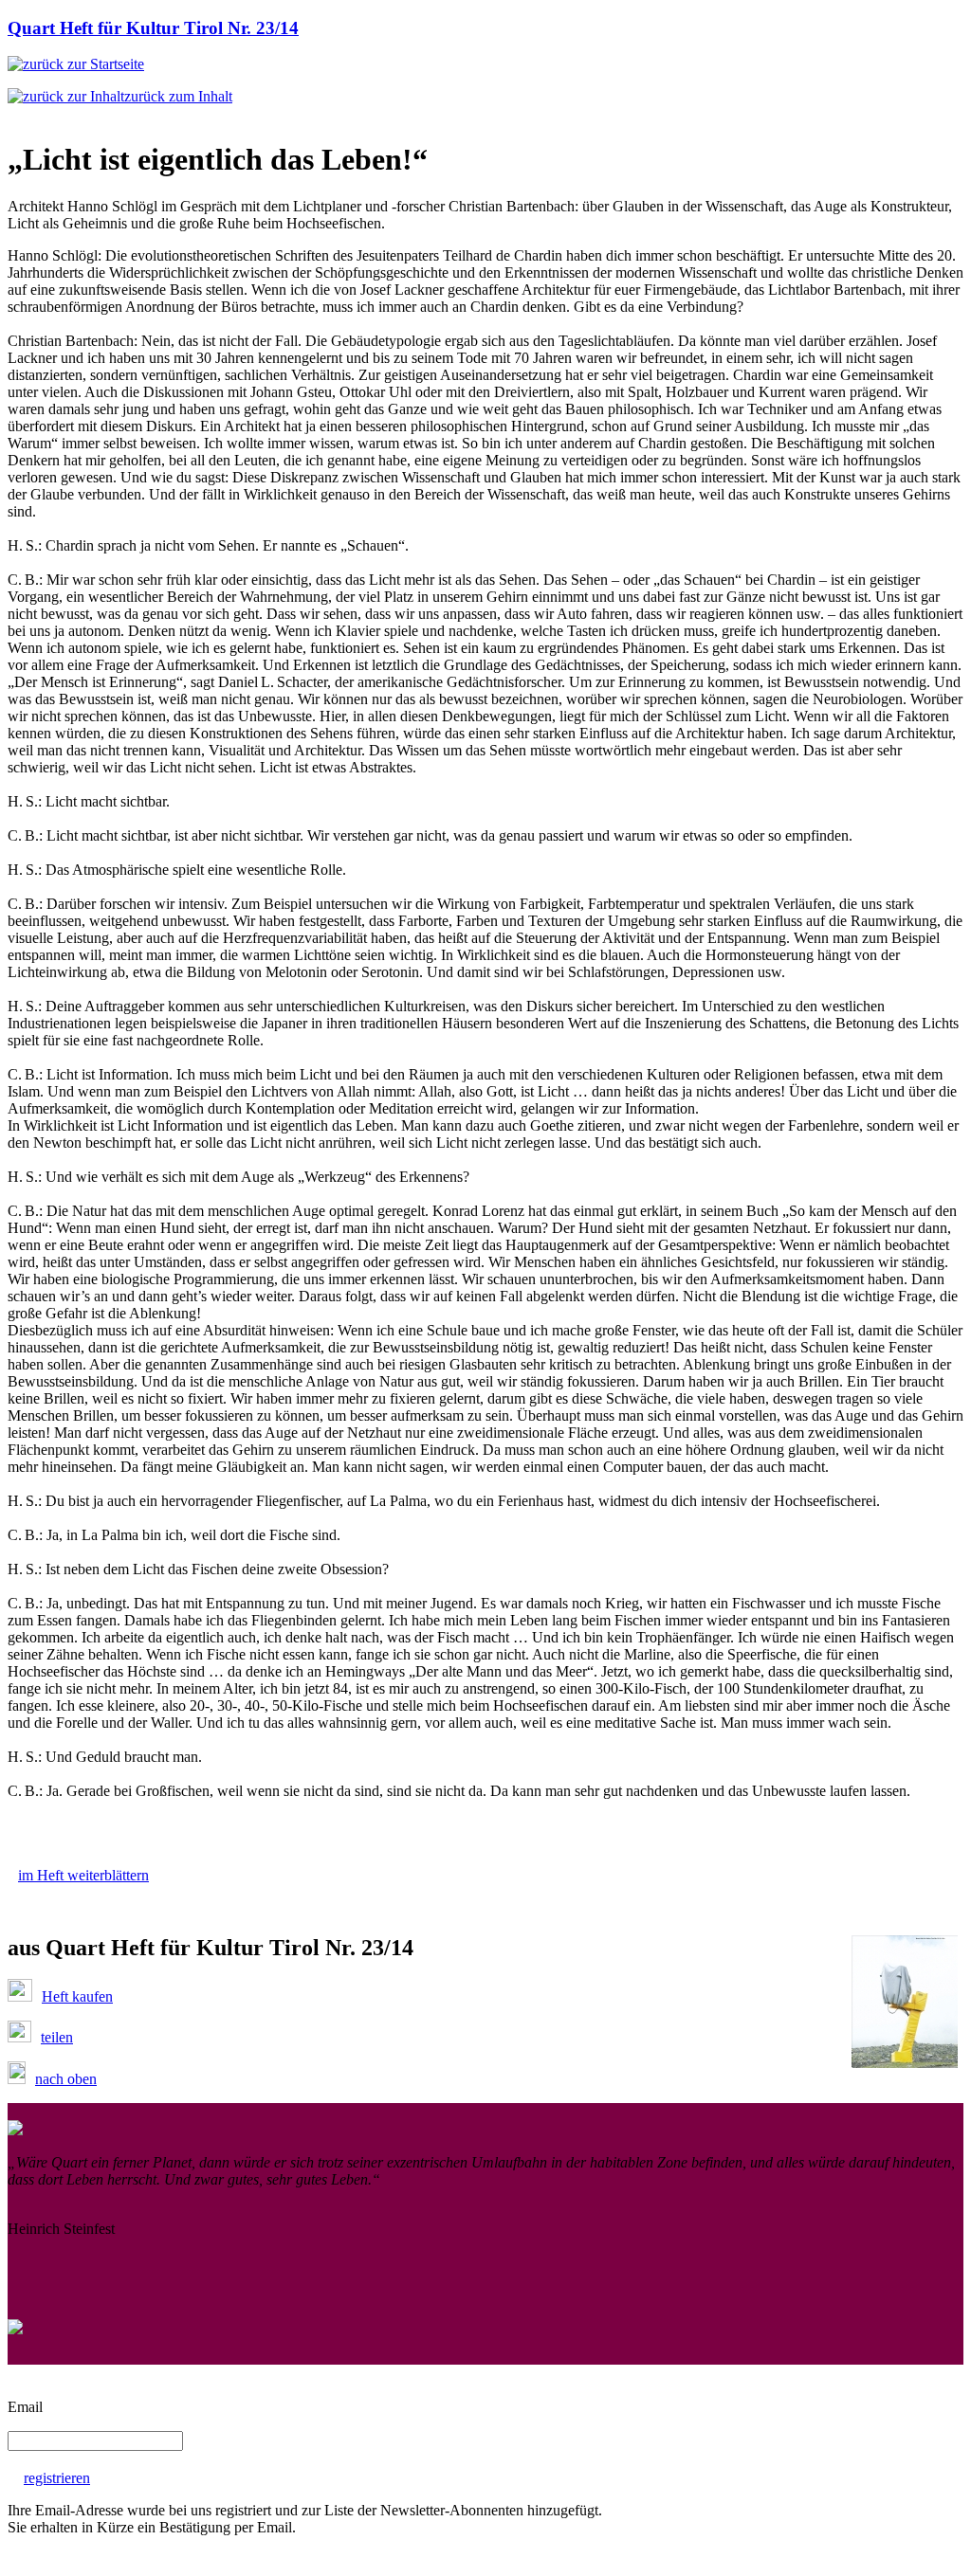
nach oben (66, 2079)
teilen (57, 2037)
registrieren (57, 2478)
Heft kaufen (77, 1996)
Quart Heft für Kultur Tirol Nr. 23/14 (153, 28)
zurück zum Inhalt (178, 96)
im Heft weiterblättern (83, 1875)
